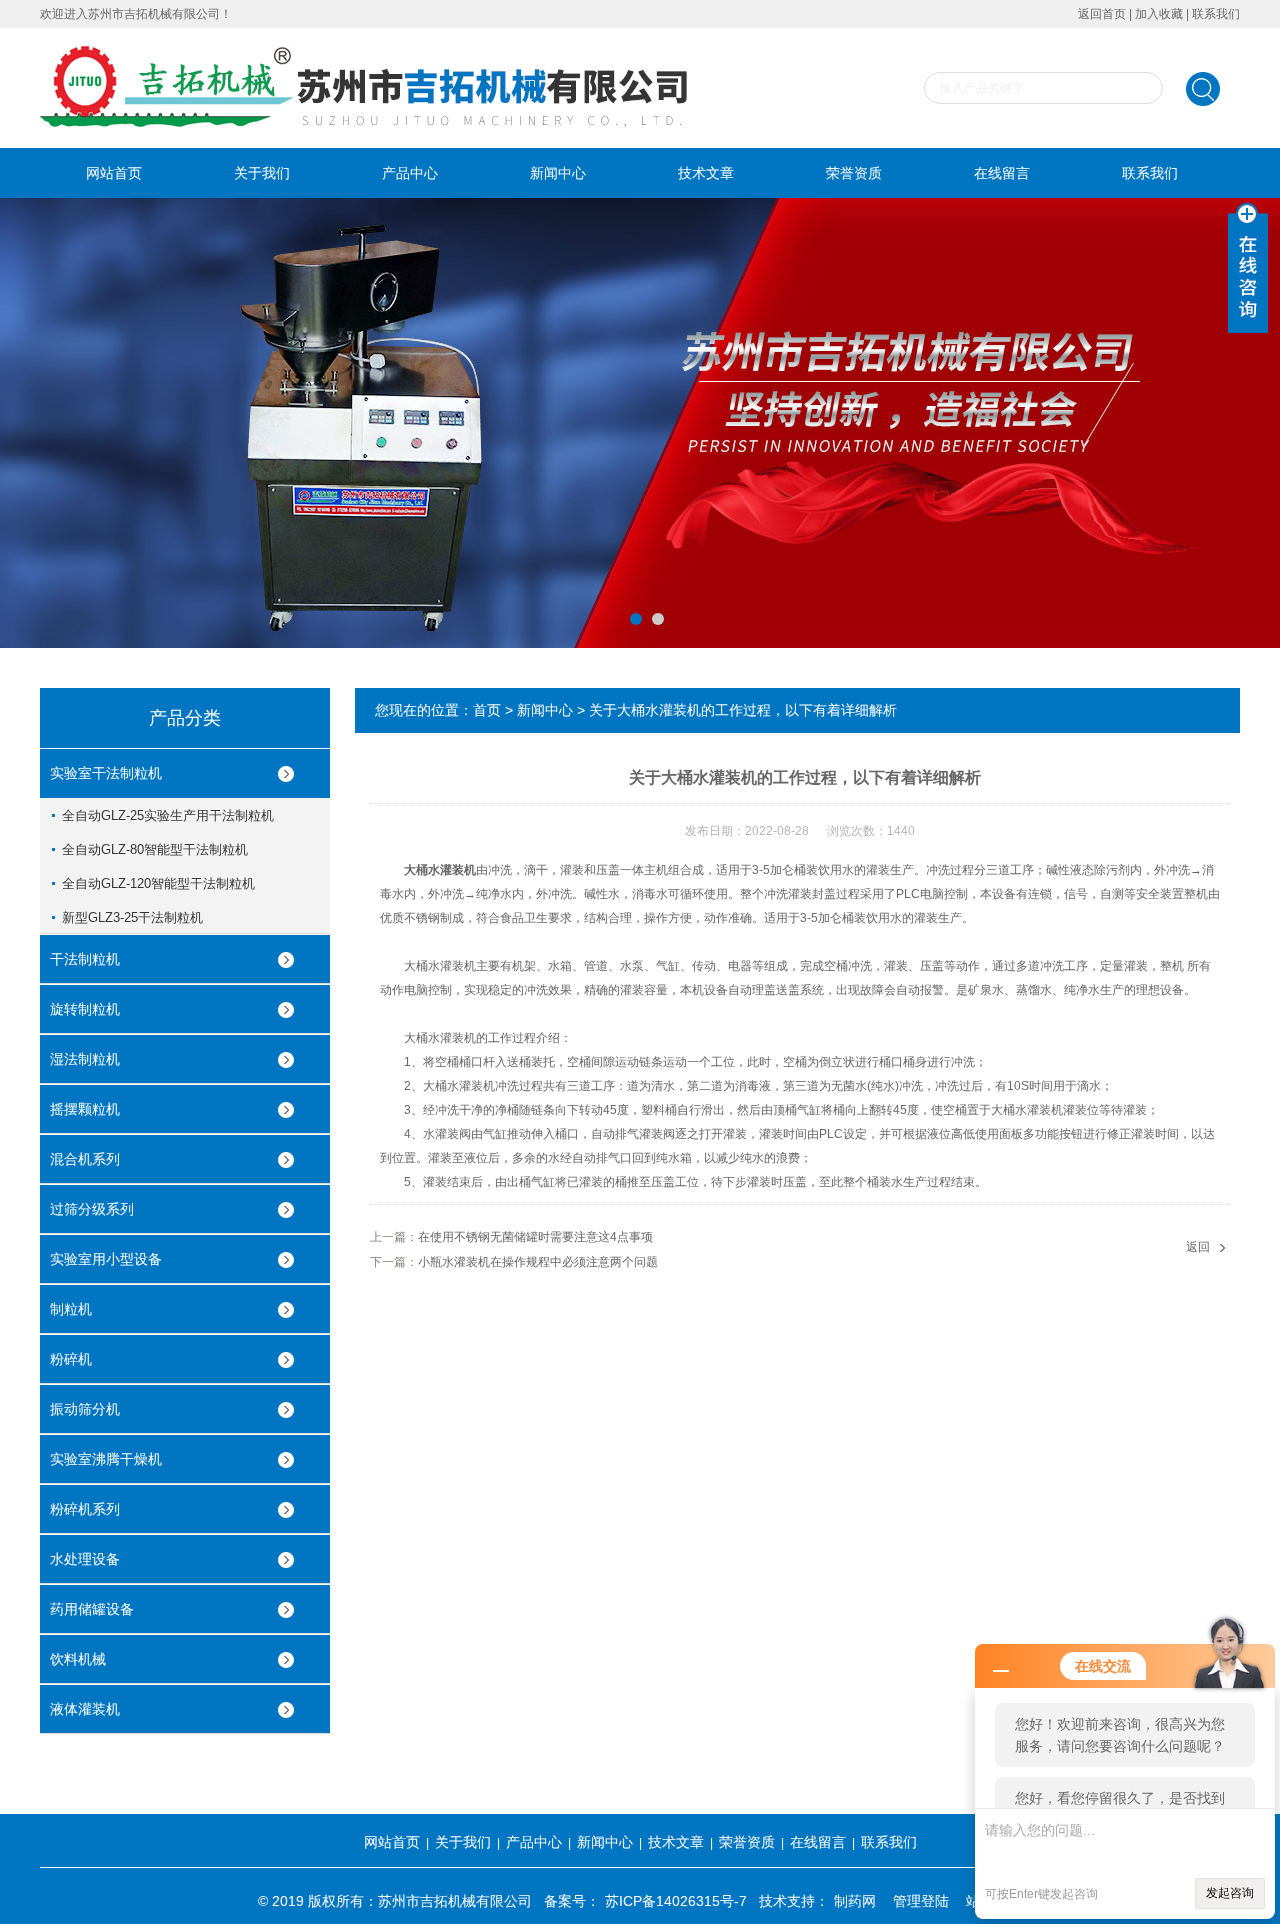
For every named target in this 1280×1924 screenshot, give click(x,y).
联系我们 (1216, 14)
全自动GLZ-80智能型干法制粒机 (155, 849)
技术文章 (706, 173)
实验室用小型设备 (106, 1259)
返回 (1198, 1247)
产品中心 (410, 173)
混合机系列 (85, 1159)
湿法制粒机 (85, 1059)
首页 (487, 710)
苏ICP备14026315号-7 (676, 1901)
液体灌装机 (85, 1709)
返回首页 (1102, 14)
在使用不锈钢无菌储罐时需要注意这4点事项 (535, 1237)
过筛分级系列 (92, 1209)
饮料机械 (78, 1659)
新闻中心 (558, 173)
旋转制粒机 (85, 1009)
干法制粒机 (85, 959)
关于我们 (262, 173)
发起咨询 (1230, 1893)
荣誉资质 (854, 173)
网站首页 (114, 173)
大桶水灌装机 (440, 870)
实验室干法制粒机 (106, 773)
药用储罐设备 (92, 1609)
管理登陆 (921, 1901)
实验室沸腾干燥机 (106, 1459)
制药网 (855, 1901)
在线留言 (1002, 173)
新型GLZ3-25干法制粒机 (132, 917)
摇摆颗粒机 (85, 1109)
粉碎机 (71, 1359)
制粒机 (71, 1309)
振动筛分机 (85, 1409)
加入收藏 (1159, 14)
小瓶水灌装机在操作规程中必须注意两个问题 (538, 1262)
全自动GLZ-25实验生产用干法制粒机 (168, 815)
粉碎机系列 (85, 1509)
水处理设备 (85, 1559)
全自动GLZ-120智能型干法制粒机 (158, 883)
